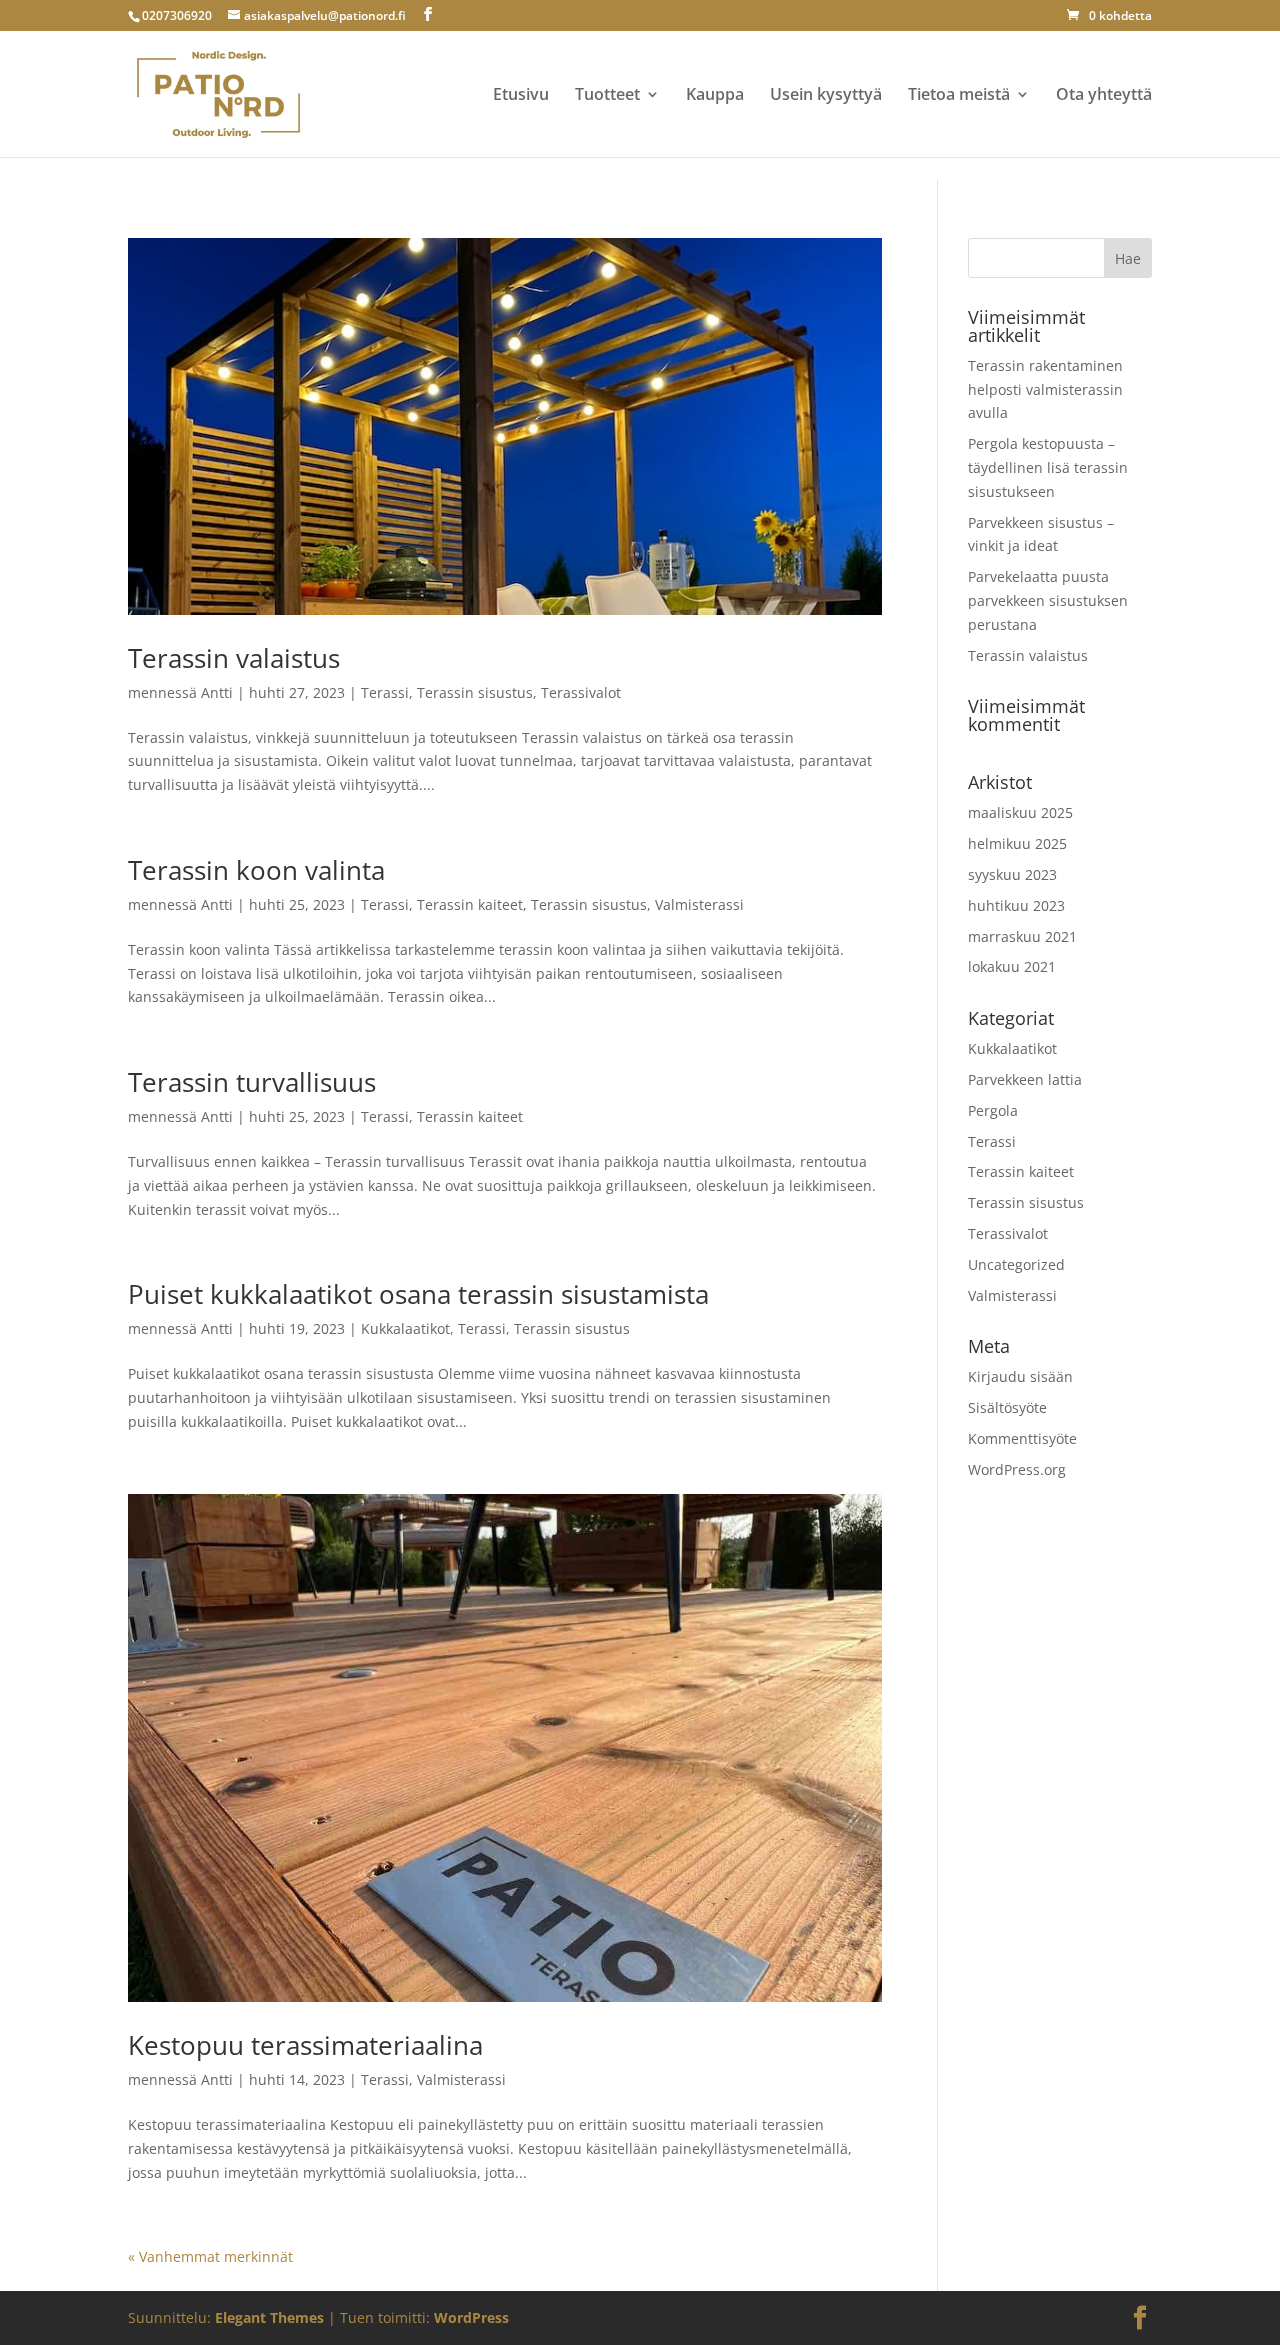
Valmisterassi (699, 904)
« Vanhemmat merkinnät (210, 2256)
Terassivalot (581, 692)
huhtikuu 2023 (1016, 905)
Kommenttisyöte (1022, 1438)
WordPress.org (1017, 1469)
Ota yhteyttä (1104, 96)
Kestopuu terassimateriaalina (305, 2045)
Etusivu (521, 96)
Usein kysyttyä (826, 96)
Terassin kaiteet (470, 904)
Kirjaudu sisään (1020, 1376)
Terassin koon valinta (256, 870)
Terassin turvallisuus (252, 1082)
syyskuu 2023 (1012, 874)
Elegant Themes (269, 2317)
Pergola (993, 1110)
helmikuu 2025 (1017, 843)
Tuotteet (607, 96)
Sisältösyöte (1007, 1407)
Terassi (385, 692)
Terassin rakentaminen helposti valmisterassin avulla (1045, 389)
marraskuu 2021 (1022, 936)
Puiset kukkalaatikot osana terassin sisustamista (418, 1294)
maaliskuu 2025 (1020, 812)
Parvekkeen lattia (1025, 1079)
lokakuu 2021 (1012, 966)
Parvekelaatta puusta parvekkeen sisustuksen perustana (1048, 600)
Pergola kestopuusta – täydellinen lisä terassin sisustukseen (1048, 467)
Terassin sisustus (475, 692)
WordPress (471, 2317)
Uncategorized (1016, 1264)
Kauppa (715, 96)
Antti (217, 692)
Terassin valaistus (234, 658)
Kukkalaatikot (405, 1328)
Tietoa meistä (959, 96)
